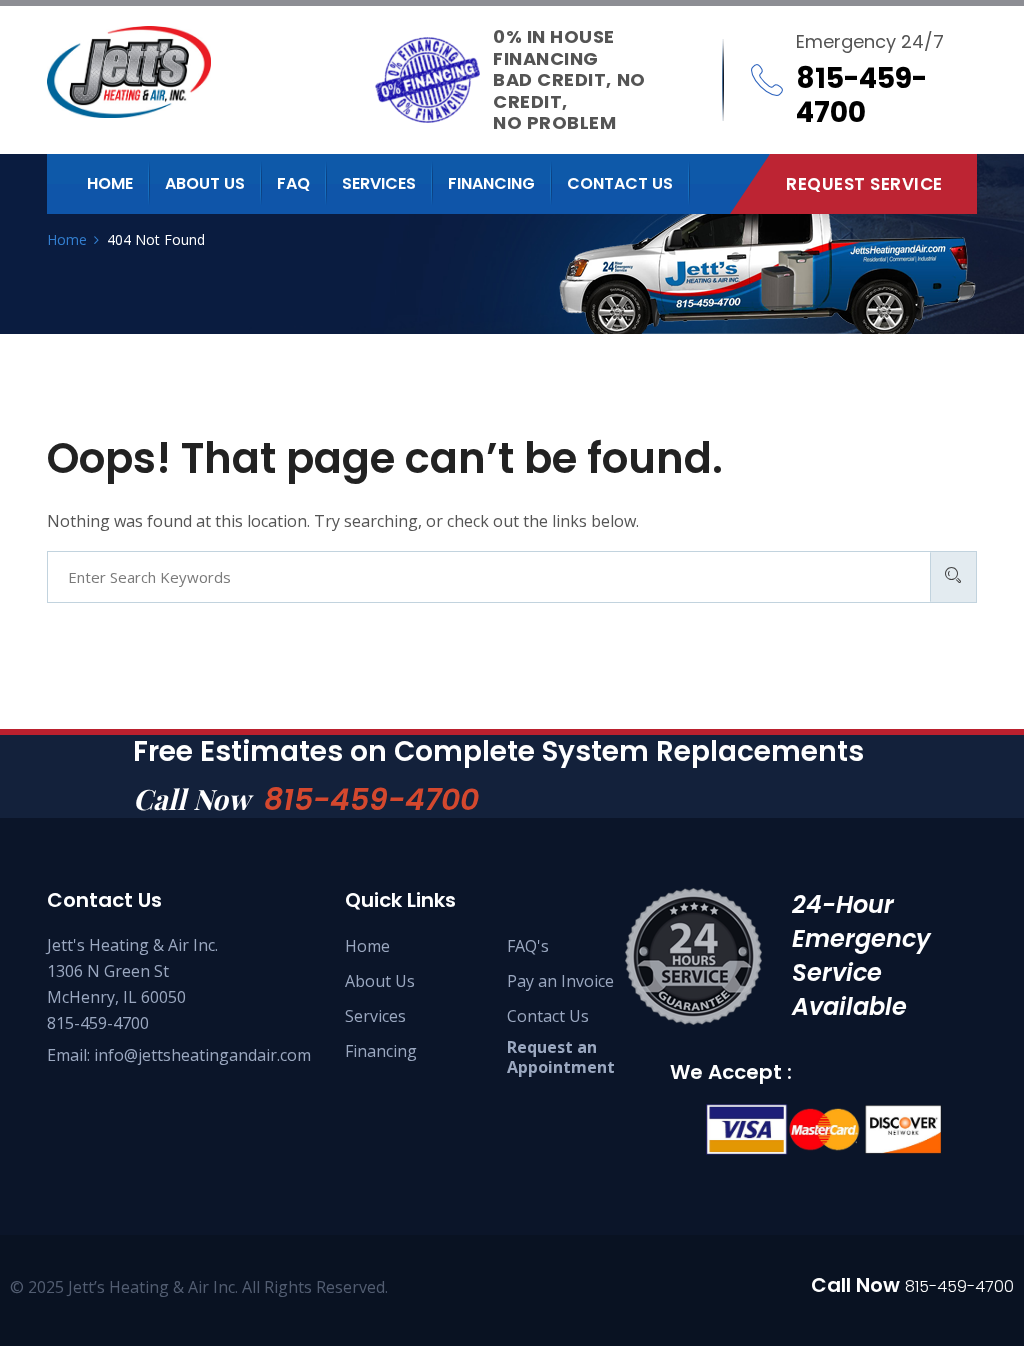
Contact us (620, 183)
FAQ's (528, 946)
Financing (491, 183)
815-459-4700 (371, 799)
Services (379, 183)
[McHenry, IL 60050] (211, 72)
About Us (380, 981)
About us (205, 183)
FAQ (293, 183)
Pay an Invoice (560, 981)
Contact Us (548, 1016)
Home (110, 183)
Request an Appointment (561, 1057)
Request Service (864, 184)
